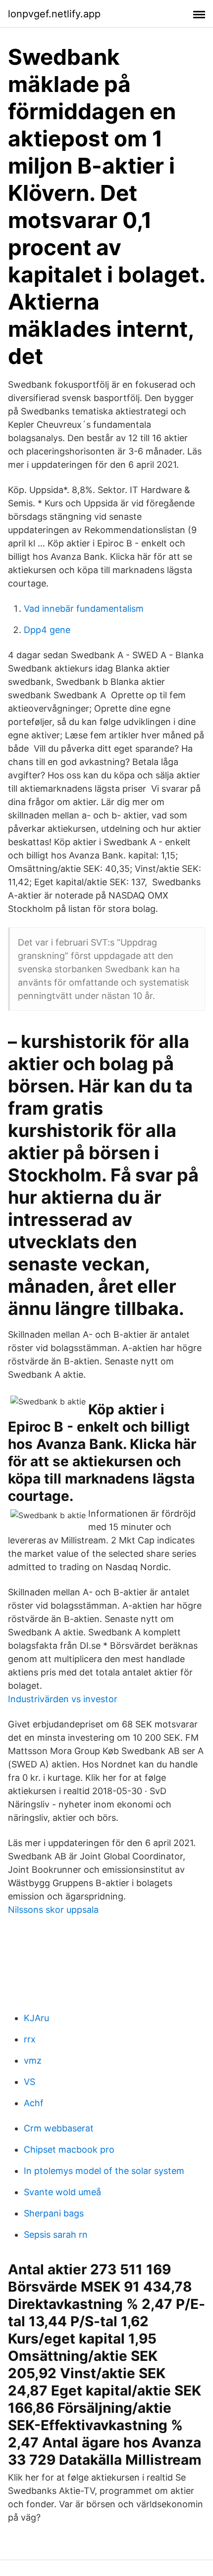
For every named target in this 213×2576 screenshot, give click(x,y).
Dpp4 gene (47, 630)
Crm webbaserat (59, 2128)
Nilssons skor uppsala (53, 1910)
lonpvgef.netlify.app (54, 14)
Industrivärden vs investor (63, 1699)
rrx (30, 2039)
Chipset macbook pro (69, 2149)
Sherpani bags (54, 2213)
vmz (33, 2060)
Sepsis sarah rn (56, 2235)
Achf (34, 2103)
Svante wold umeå (62, 2192)
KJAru (36, 2018)
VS (29, 2082)
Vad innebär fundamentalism (84, 609)
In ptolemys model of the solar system (104, 2171)
